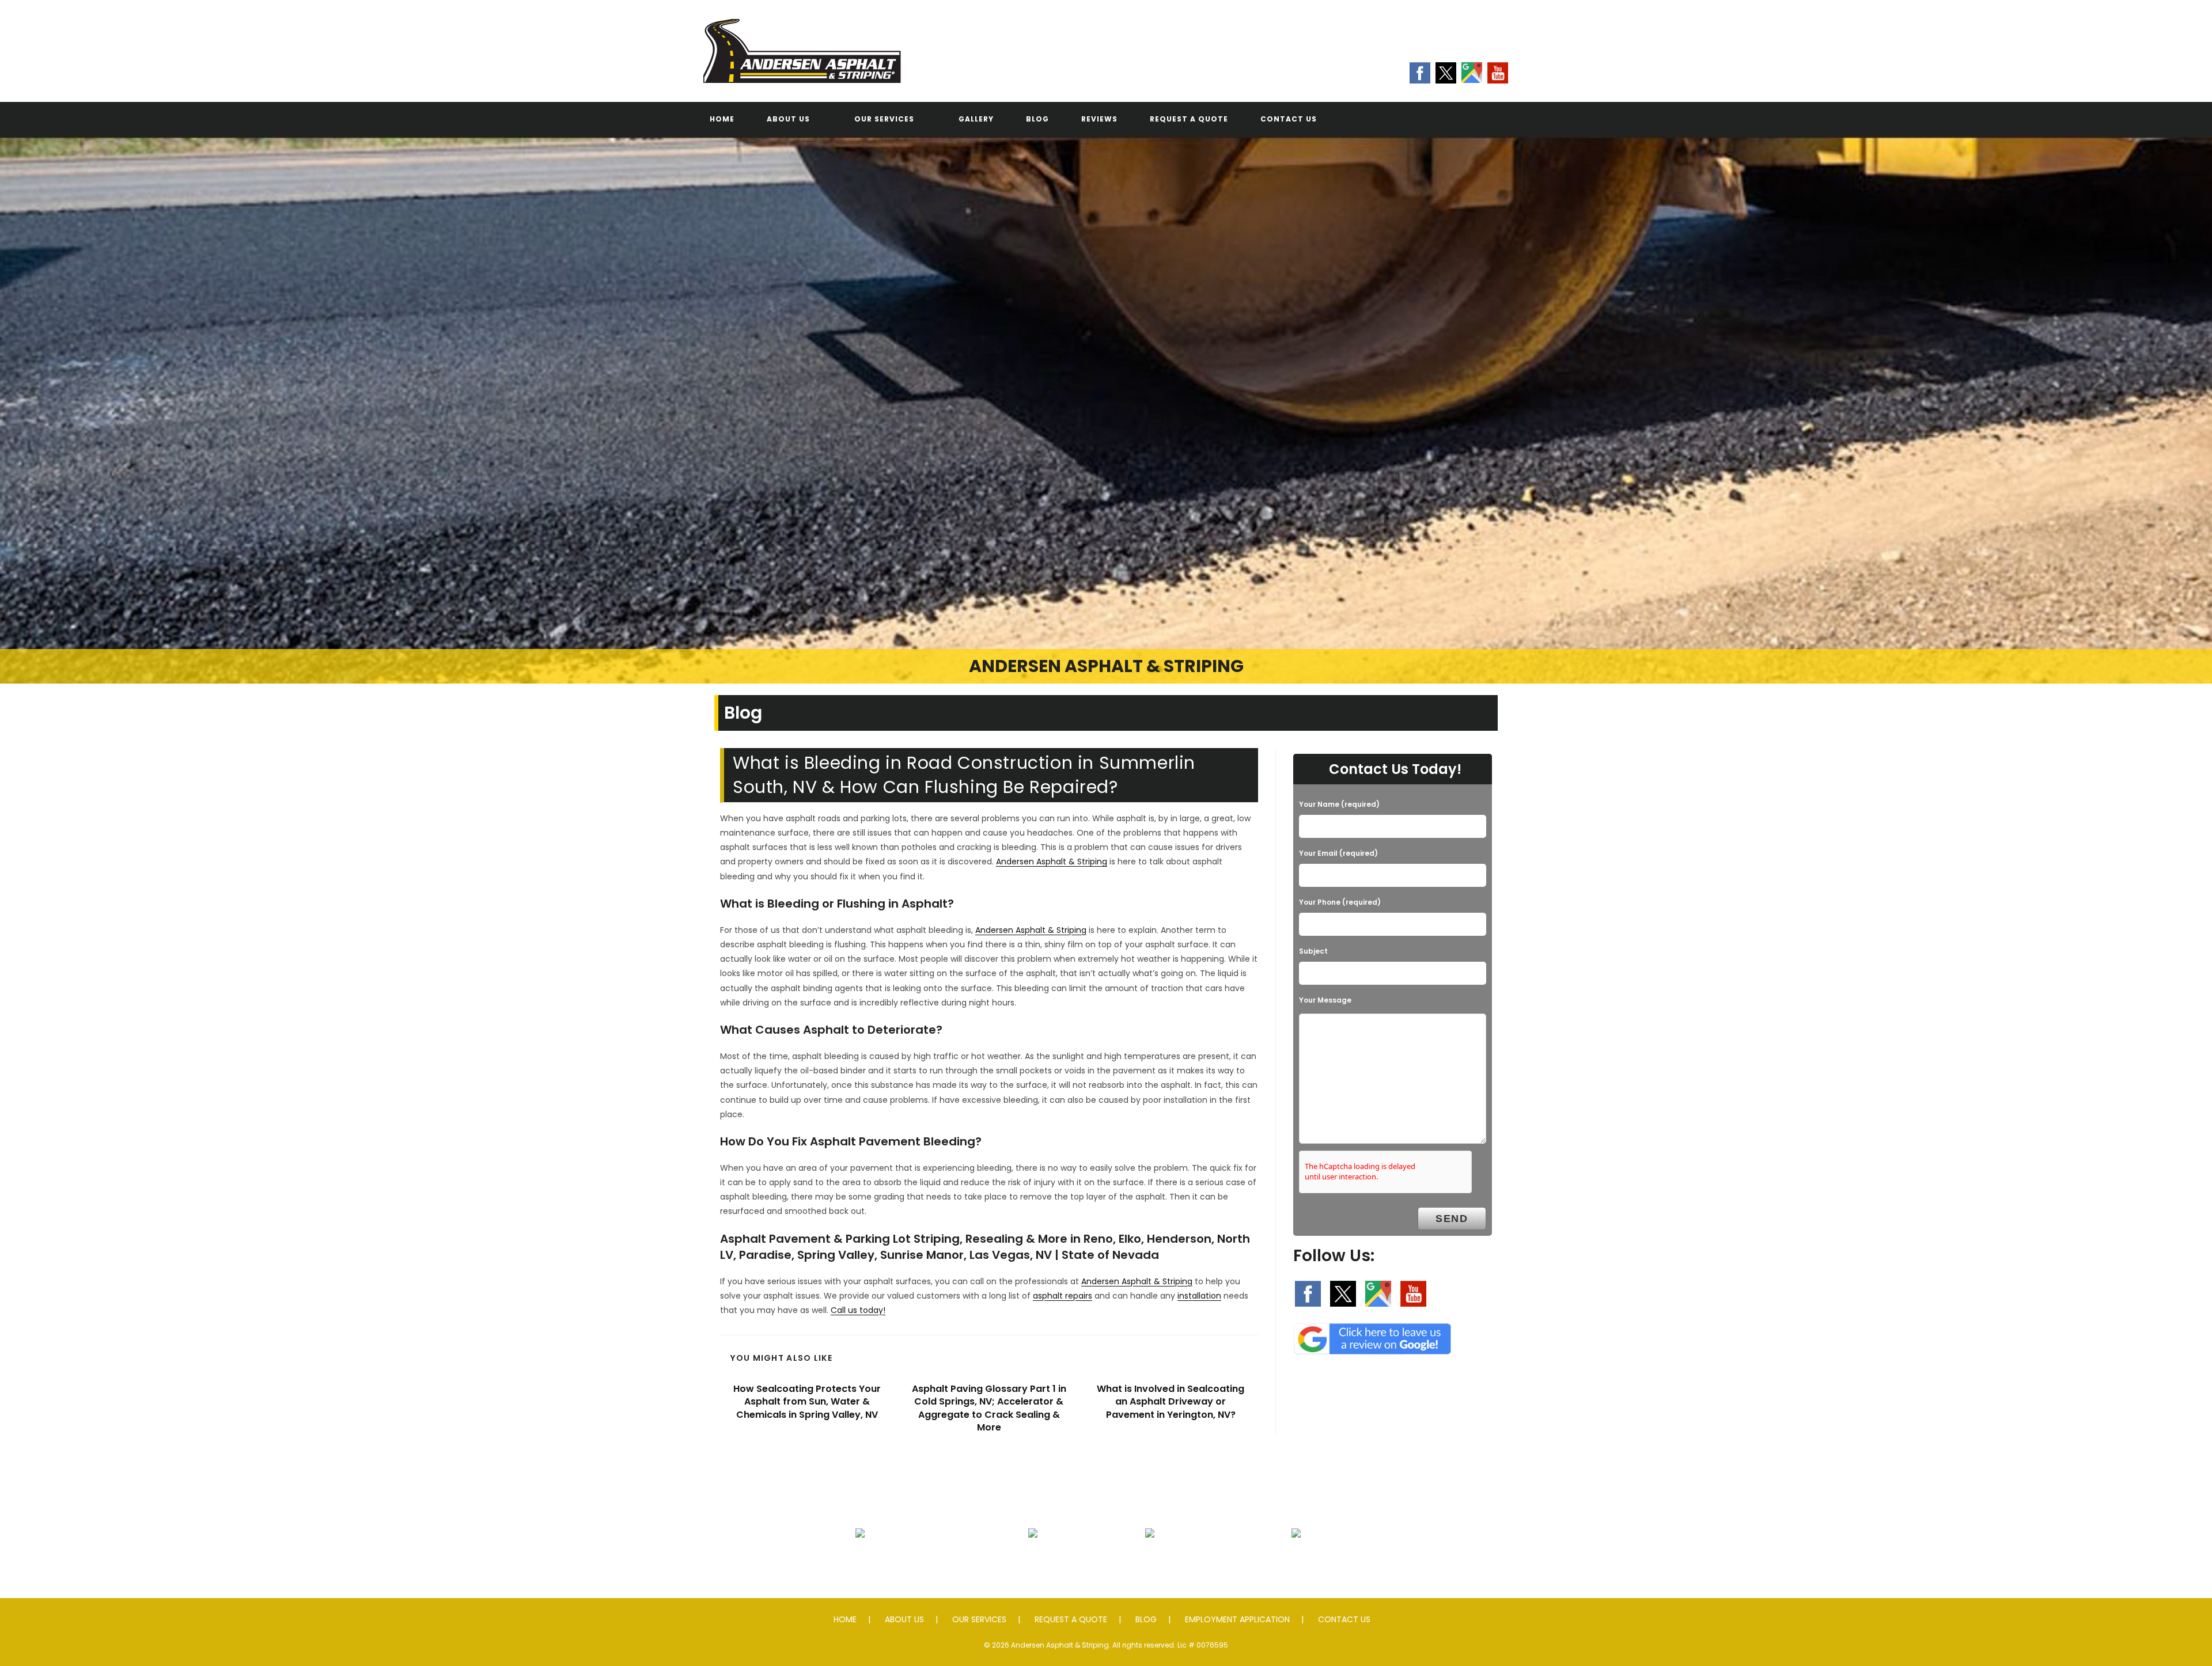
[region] (1106, 410)
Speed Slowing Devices (1296, 1561)
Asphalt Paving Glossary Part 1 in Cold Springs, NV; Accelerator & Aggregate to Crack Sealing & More (989, 1408)
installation (1199, 1296)
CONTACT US (1344, 1619)
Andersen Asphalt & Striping (1052, 862)
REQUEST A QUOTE (1071, 1619)
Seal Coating (1033, 1561)
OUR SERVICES (979, 1619)
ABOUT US (904, 1619)
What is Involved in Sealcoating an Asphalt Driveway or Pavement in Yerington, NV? (1171, 1402)
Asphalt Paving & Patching (860, 1561)
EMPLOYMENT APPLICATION (1237, 1619)
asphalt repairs (1063, 1296)
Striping (1150, 1561)
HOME (845, 1619)
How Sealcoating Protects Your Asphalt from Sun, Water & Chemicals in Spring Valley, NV (807, 1402)
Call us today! (858, 1310)
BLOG (1146, 1619)
